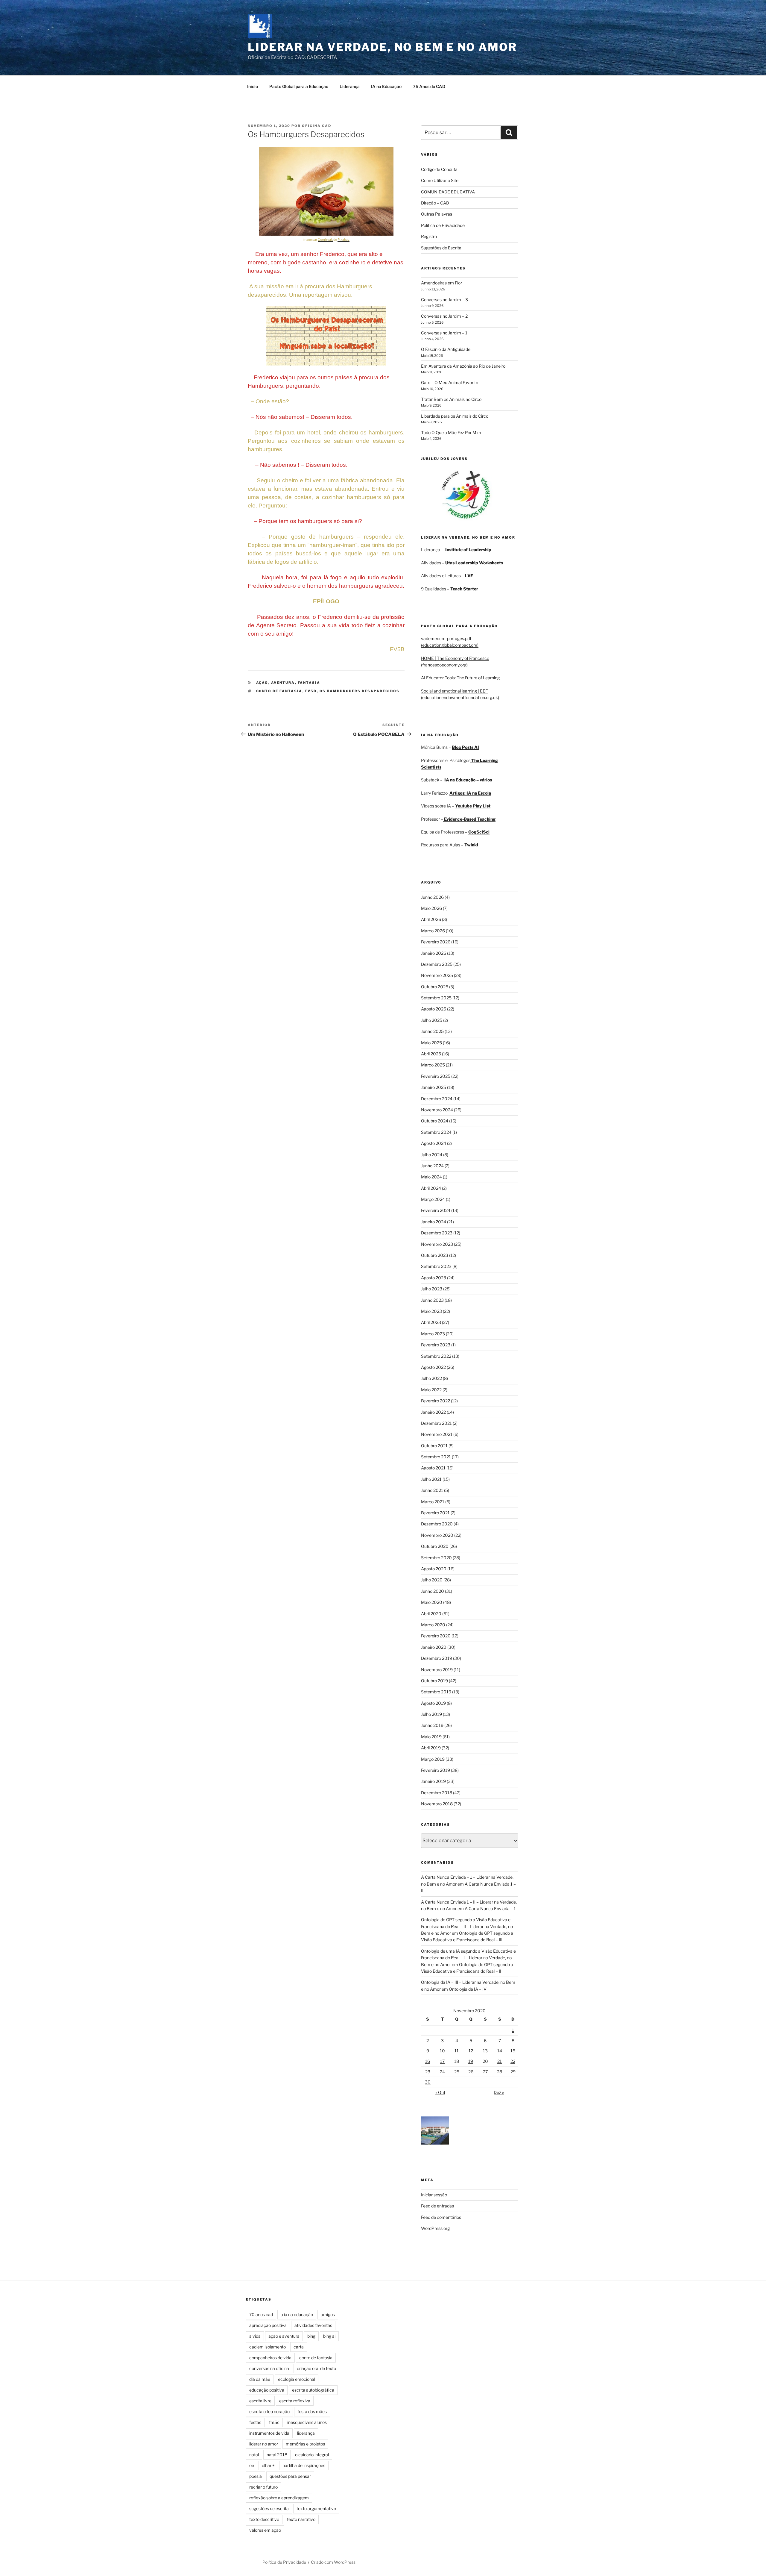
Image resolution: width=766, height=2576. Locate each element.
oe (252, 2465)
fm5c (274, 2422)
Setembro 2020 (436, 1558)
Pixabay (344, 240)
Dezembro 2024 (437, 1099)
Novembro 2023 (437, 1244)
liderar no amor (264, 2444)
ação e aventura (284, 2336)
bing (311, 2336)
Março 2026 (433, 931)
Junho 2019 (432, 1725)
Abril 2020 (431, 1614)
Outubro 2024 (435, 1121)
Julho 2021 (431, 1479)
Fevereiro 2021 (435, 1513)
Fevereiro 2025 (436, 1076)
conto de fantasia (279, 691)
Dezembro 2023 (437, 1233)
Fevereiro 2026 (436, 942)
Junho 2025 (432, 1031)
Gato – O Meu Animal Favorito (450, 382)
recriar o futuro (263, 2487)
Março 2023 (433, 1334)
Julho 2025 (432, 1020)
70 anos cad (261, 2314)
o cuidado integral (312, 2455)
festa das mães (312, 2411)
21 (500, 2061)
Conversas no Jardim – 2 (444, 316)
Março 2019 (433, 1759)
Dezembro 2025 (437, 964)
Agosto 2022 (433, 1367)
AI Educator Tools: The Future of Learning (460, 678)
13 (485, 2051)
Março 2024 (433, 1199)
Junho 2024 (432, 1166)
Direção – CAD (435, 203)
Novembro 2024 (437, 1110)
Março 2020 (433, 1625)
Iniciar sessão (434, 2195)
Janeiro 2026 (434, 953)
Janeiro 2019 (433, 1781)
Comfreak (325, 240)
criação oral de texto (316, 2368)
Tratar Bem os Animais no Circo (451, 399)
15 (513, 2051)
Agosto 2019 (433, 1703)
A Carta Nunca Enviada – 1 (490, 1908)
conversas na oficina (269, 2368)
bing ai (329, 2336)
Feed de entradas (437, 2206)
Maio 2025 (431, 1043)
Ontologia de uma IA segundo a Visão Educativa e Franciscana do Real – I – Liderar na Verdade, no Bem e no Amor (468, 1958)
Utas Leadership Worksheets (474, 563)
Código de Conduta (439, 169)
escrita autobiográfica (313, 2390)
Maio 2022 (431, 1390)
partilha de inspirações (304, 2465)
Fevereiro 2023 (436, 1345)
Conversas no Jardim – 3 (444, 300)
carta (299, 2347)
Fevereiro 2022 (436, 1401)
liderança (306, 2433)
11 (457, 2051)
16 (428, 2061)
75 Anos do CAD (429, 86)
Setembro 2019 (436, 1692)
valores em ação (265, 2530)
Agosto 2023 (434, 1278)
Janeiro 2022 (433, 1412)
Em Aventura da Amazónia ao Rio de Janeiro (463, 366)
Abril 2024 (431, 1188)
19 (471, 2061)
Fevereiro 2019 (436, 1770)
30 (428, 2082)
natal (254, 2455)
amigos (328, 2314)
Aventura (283, 683)
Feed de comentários (441, 2217)
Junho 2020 (433, 1591)
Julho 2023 (432, 1289)
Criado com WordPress (333, 2562)
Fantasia (309, 683)
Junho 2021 (432, 1490)
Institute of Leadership (468, 550)
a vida (255, 2336)
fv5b (311, 691)
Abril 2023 (431, 1322)
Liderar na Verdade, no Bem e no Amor (382, 47)
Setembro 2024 (436, 1132)
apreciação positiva (268, 2325)
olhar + (268, 2465)
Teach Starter (464, 589)
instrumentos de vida (269, 2433)
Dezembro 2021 (436, 1423)
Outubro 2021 (434, 1446)
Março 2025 (433, 1065)
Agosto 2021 (433, 1468)
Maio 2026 (431, 908)
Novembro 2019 (437, 1670)
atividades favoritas (313, 2325)
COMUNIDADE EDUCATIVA (448, 192)
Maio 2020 (432, 1602)
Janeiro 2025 (434, 1087)
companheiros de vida (270, 2358)
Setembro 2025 (436, 998)
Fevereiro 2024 (436, 1210)
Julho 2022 (431, 1378)
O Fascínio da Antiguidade (446, 349)
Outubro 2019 (434, 1681)
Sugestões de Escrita (441, 248)
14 (500, 2051)
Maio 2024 (431, 1177)
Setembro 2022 (436, 1356)
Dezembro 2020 (437, 1524)
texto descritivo (264, 2519)
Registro (429, 236)
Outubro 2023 (435, 1255)
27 (485, 2072)
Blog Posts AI (465, 747)
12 (471, 2051)
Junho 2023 (432, 1300)
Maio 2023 (431, 1311)
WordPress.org (435, 2228)
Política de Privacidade (443, 225)
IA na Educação (386, 86)
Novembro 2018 (437, 1804)
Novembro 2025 (437, 975)
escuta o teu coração (269, 2411)
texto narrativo (301, 2519)
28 (500, 2072)
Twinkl (471, 845)
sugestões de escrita (269, 2508)
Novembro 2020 (437, 1535)
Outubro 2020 (435, 1546)
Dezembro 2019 (437, 1658)
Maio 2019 (431, 1737)
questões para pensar (290, 2476)
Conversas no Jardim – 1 (444, 333)
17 (442, 2061)
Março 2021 (433, 1502)
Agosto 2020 (434, 1569)
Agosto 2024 (434, 1143)
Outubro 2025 (435, 987)
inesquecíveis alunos (307, 2422)
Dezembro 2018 (437, 1793)
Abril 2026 (431, 919)
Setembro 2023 (436, 1266)
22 (513, 2061)
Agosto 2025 (434, 1009)
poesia (256, 2476)
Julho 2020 (432, 1580)
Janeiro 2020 (434, 1647)
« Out (440, 2092)
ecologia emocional (297, 2379)
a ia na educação (297, 2314)
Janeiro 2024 (434, 1222)
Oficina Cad (317, 126)
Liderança (350, 86)
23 (428, 2072)
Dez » (499, 2092)
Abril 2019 (431, 1748)
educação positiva (267, 2390)
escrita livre (260, 2401)
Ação (262, 683)
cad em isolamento (268, 2347)
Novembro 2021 (437, 1434)
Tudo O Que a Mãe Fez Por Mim (451, 432)
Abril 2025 (431, 1054)
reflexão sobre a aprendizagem (279, 2498)
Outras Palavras (437, 214)
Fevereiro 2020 (436, 1636)
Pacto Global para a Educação (299, 86)
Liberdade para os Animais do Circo (455, 416)
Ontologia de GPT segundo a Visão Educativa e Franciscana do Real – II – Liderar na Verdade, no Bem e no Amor (467, 1926)
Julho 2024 (432, 1155)
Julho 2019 (431, 1714)
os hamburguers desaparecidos (360, 691)
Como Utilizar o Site (440, 180)
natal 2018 (277, 2455)
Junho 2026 (432, 897)
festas (255, 2422)
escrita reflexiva (295, 2401)
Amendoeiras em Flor (441, 283)
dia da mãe (260, 2379)
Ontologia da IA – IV (468, 1989)
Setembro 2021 (436, 1457)
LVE (469, 576)
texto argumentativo (316, 2508)
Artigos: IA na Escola (470, 793)
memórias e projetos (305, 2444)
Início (253, 86)
